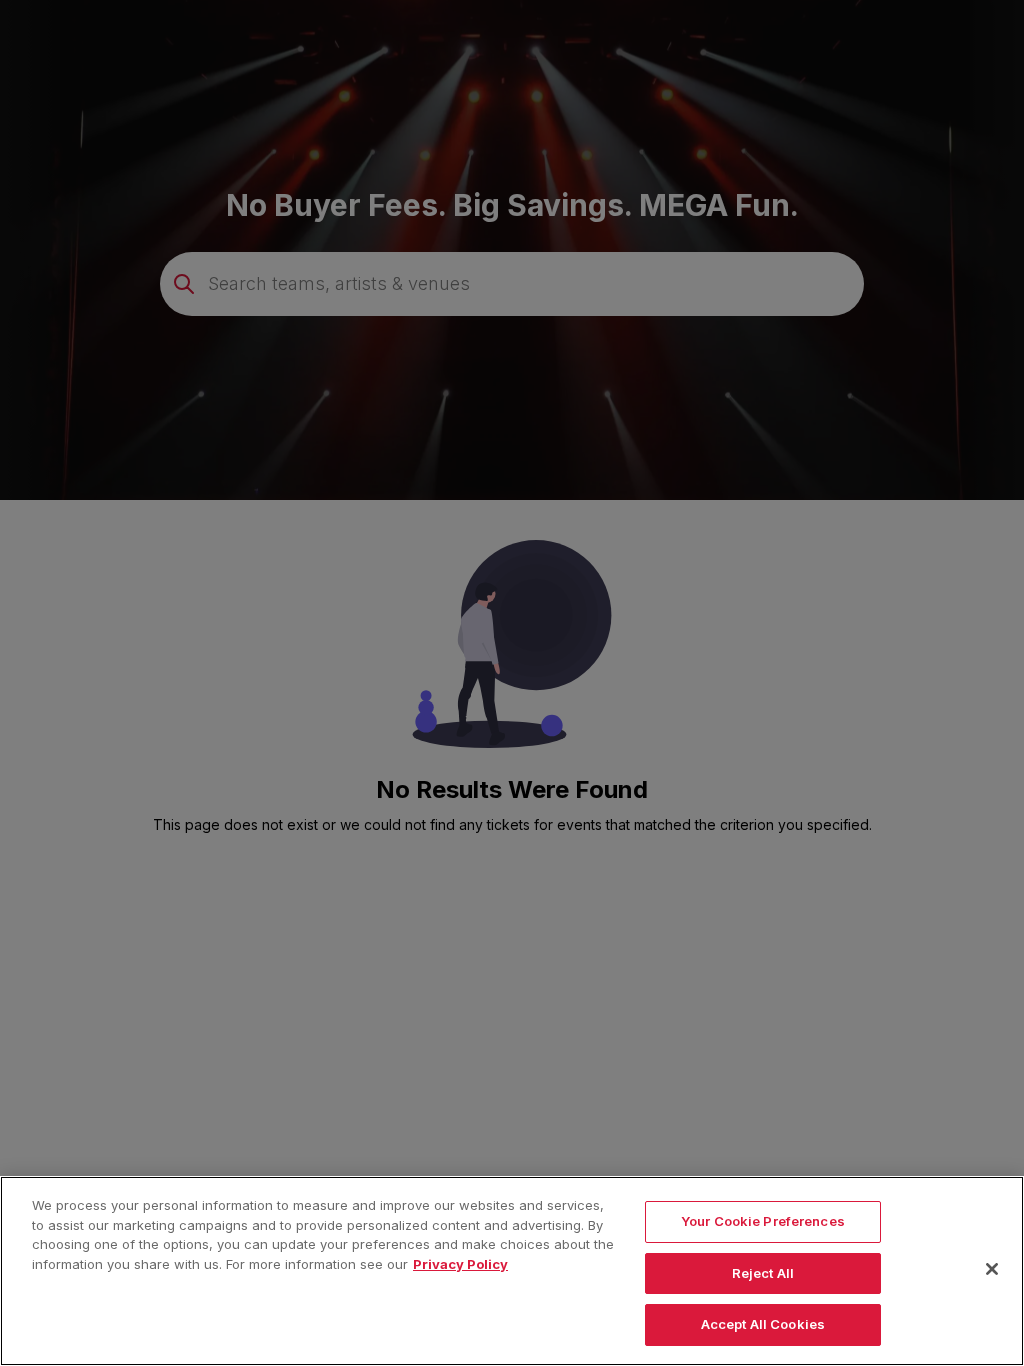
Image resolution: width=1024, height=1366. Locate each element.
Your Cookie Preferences (763, 1221)
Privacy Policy (460, 1264)
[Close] (992, 1269)
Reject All (763, 1273)
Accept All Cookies (763, 1324)
